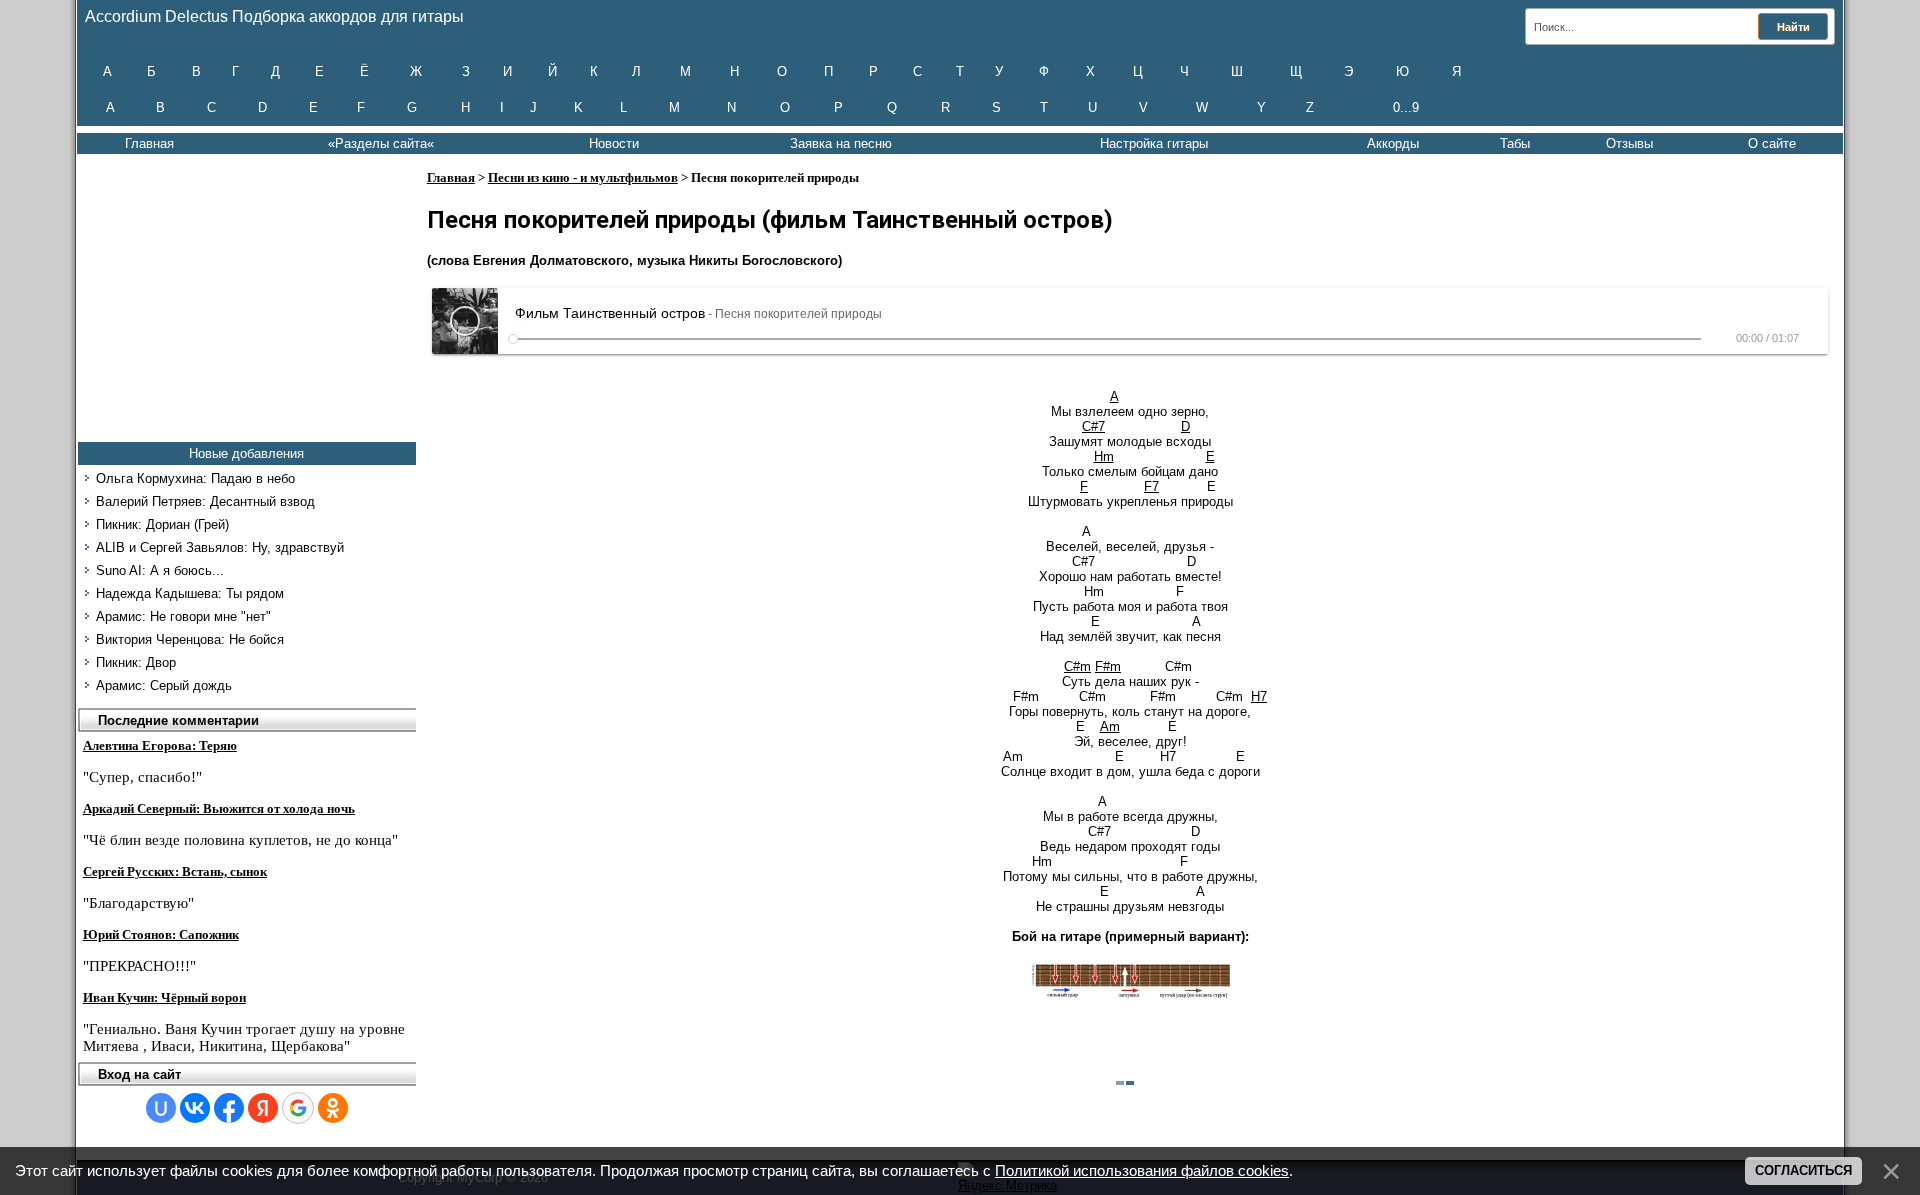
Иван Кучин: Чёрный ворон (164, 997)
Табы (1515, 143)
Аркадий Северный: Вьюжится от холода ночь (219, 808)
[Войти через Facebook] (229, 1108)
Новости (614, 143)
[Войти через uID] (161, 1108)
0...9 (1406, 107)
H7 (1259, 696)
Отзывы (1629, 143)
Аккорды (1393, 143)
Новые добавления (246, 453)
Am (1110, 726)
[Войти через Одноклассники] (333, 1108)
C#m (1077, 666)
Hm (1104, 456)
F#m (1108, 666)
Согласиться (1803, 1170)
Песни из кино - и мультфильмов (583, 177)
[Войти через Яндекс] (263, 1108)
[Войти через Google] (298, 1108)
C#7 (1093, 426)
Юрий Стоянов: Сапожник (161, 934)
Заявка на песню (841, 143)
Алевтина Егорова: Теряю (160, 745)
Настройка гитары (1154, 143)
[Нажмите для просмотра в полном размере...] (1130, 994)
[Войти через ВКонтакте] (195, 1108)
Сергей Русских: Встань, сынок (175, 871)
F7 (1151, 486)
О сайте (1772, 143)
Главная (149, 143)
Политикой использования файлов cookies (1142, 1171)
